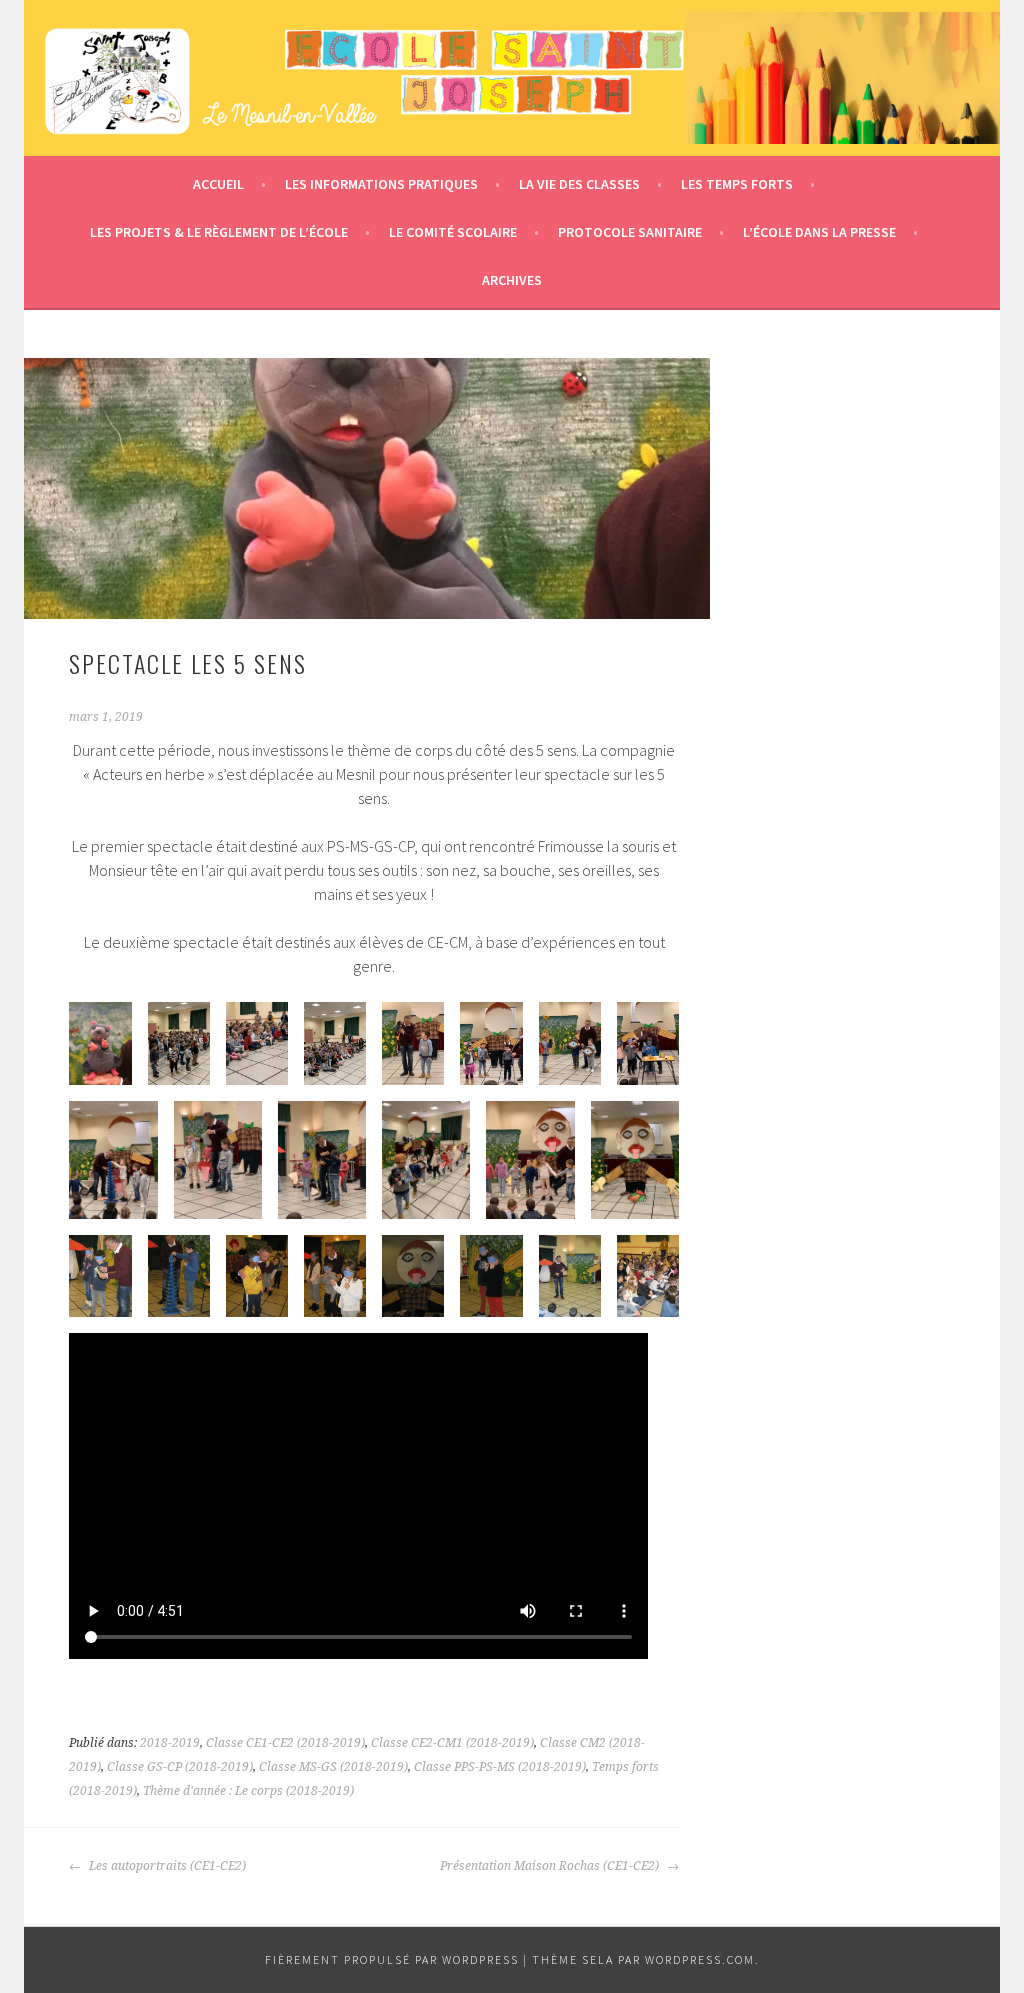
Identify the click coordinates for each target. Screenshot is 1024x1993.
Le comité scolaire (453, 232)
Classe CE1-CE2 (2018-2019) (285, 1743)
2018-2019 (170, 1743)
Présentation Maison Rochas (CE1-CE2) (551, 1866)
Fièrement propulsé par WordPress (392, 1959)
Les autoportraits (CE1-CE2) (166, 1866)
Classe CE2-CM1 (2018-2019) (452, 1743)
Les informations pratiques (381, 184)
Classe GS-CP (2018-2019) (180, 1767)
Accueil (218, 184)
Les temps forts (737, 184)
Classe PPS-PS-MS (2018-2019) (500, 1767)
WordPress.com (700, 1959)
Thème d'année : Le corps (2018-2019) (248, 1791)
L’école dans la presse (819, 232)
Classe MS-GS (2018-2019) (333, 1767)
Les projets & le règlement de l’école (219, 232)
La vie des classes (579, 184)
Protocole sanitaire (630, 232)
